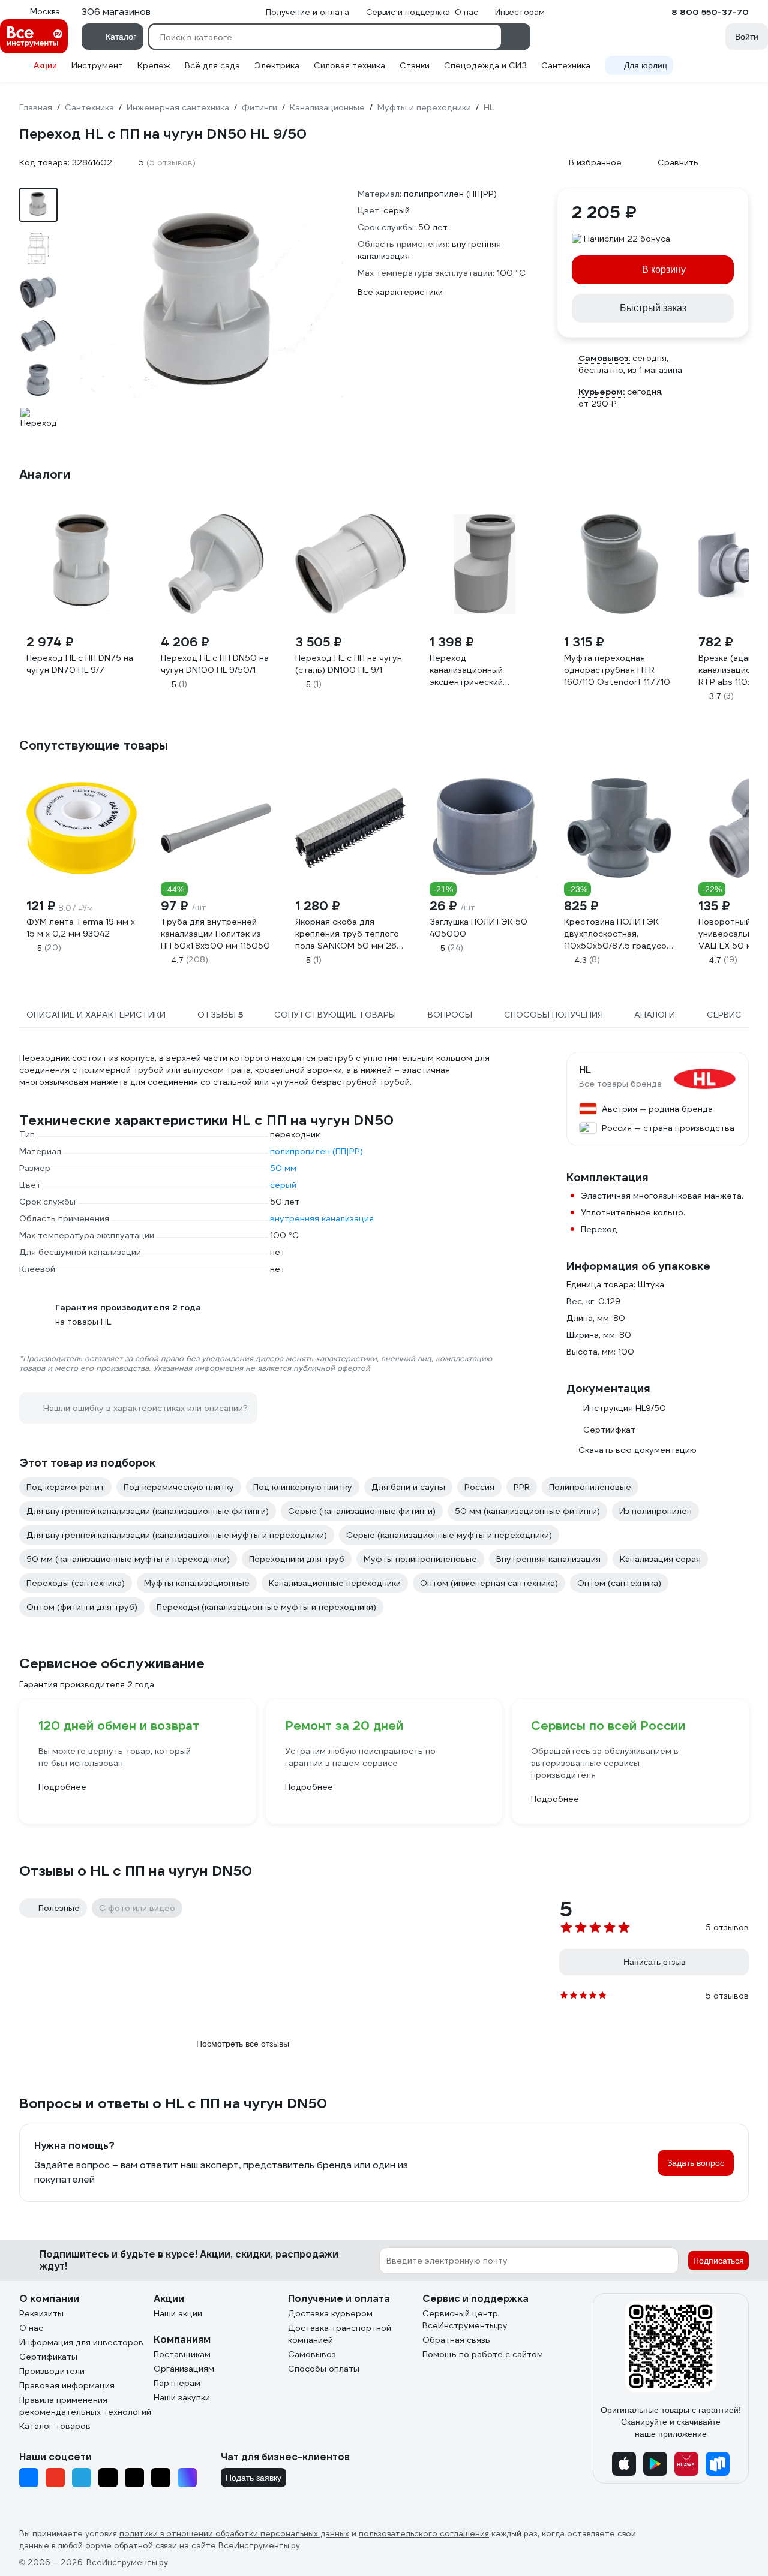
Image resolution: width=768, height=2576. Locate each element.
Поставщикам (182, 2354)
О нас (31, 2328)
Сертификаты (48, 2357)
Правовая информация (67, 2385)
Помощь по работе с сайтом (483, 2354)
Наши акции (178, 2313)
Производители (52, 2371)
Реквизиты (41, 2313)
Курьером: (601, 392)
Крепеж (154, 65)
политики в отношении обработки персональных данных (234, 2534)
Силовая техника (349, 65)
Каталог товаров (55, 2426)
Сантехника (566, 65)
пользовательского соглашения (424, 2534)
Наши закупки (182, 2397)
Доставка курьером (330, 2313)
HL (585, 1070)
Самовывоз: (604, 358)
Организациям (184, 2369)
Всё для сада (212, 65)
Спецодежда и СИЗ (485, 65)
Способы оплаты (324, 2369)
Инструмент (97, 65)
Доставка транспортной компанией (340, 2334)
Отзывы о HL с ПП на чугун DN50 (136, 1871)
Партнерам (177, 2383)
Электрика (277, 65)
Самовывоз (312, 2354)
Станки (415, 65)
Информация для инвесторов (81, 2342)
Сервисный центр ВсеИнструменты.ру (465, 2319)
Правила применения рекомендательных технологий (85, 2406)
